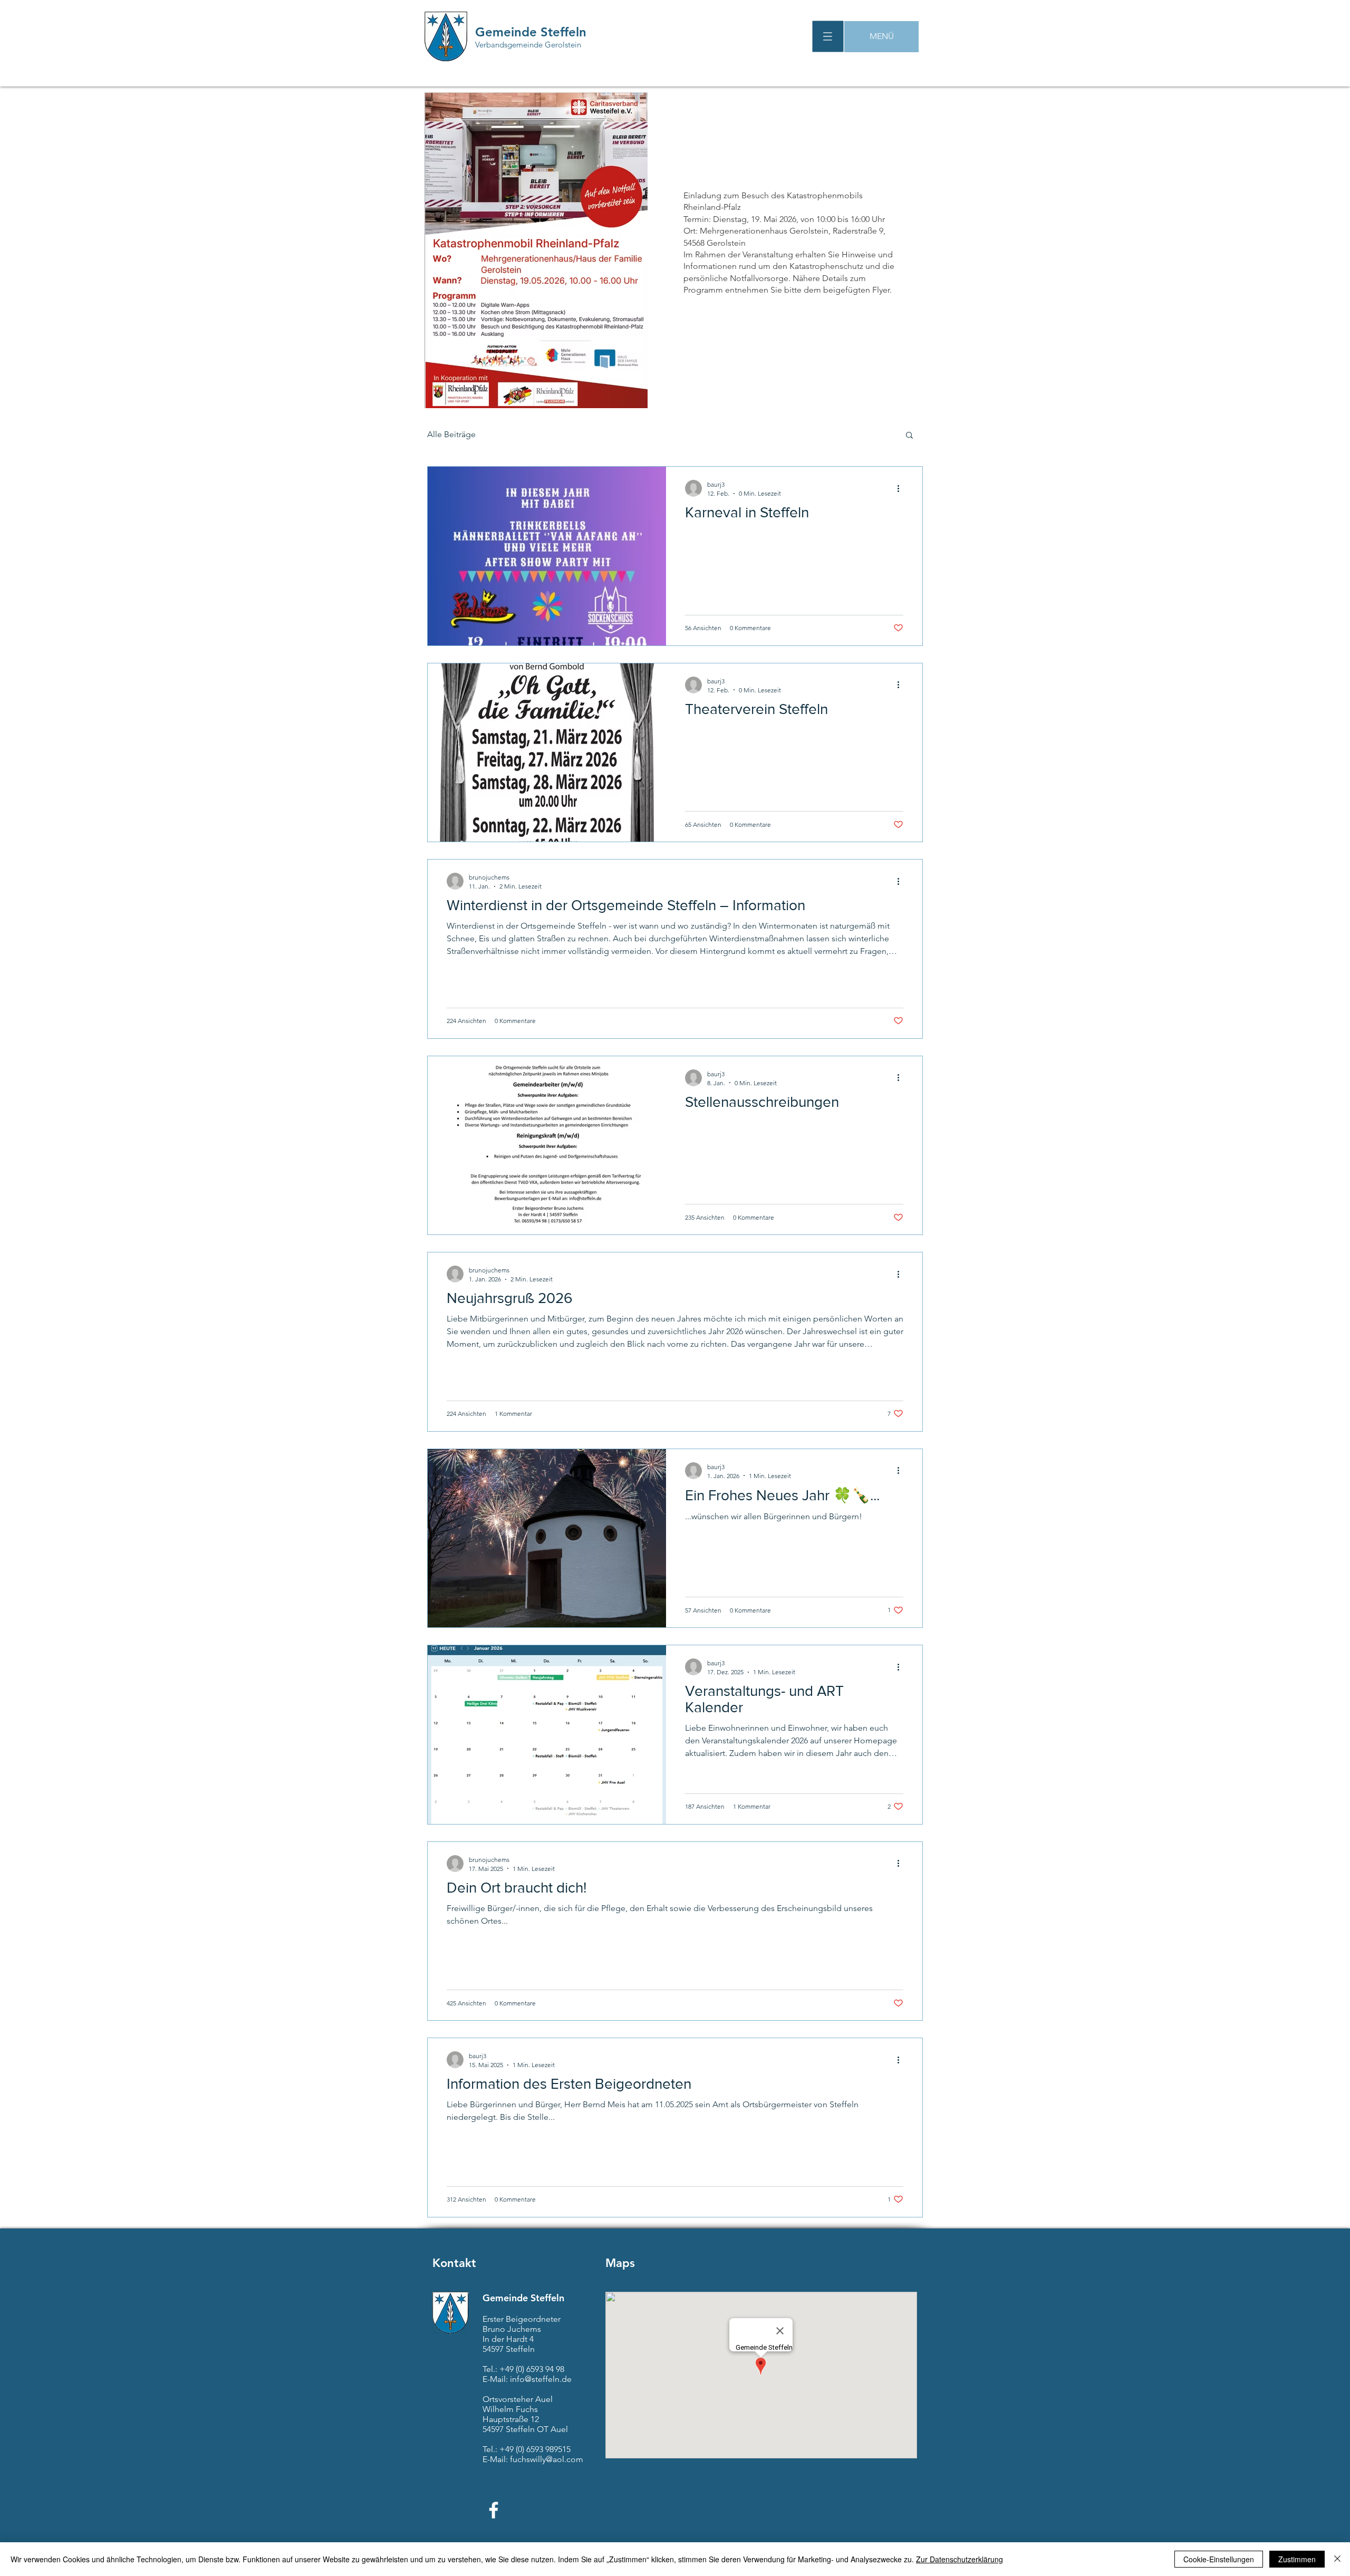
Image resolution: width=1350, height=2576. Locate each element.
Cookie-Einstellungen (1219, 2559)
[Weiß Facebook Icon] (494, 2510)
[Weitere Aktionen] (902, 488)
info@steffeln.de (541, 2379)
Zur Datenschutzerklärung (960, 2559)
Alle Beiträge (451, 434)
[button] (828, 37)
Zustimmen (1297, 2559)
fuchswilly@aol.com (547, 2459)
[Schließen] (1337, 2559)
